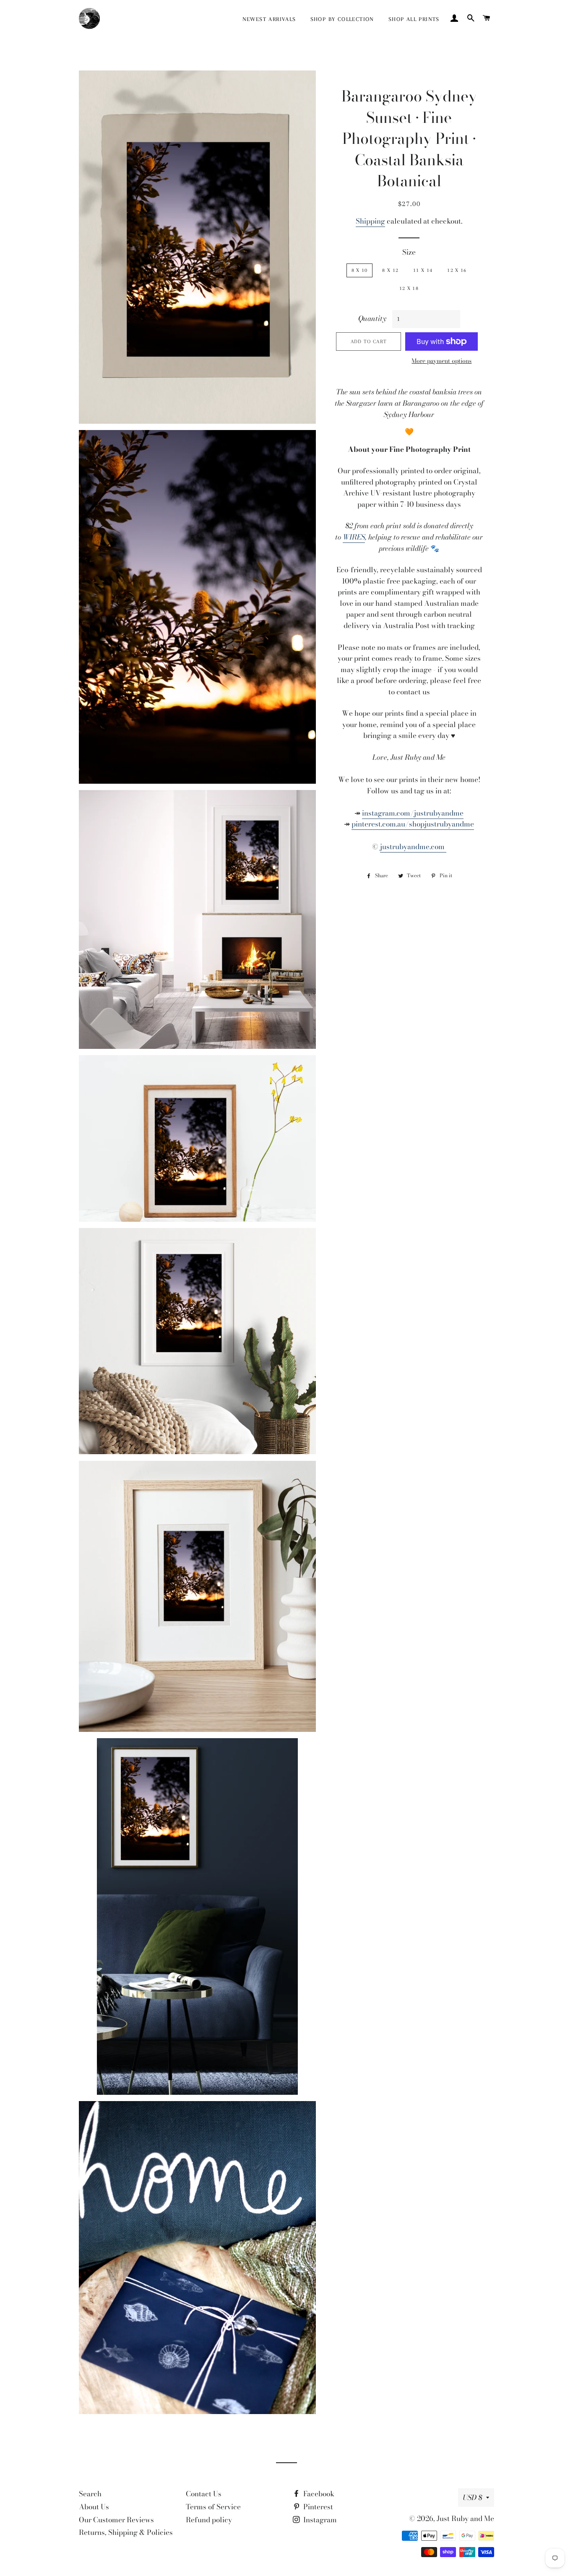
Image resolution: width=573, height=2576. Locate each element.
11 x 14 (423, 270)
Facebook (318, 2494)
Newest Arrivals (269, 19)
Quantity (372, 318)
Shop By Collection (342, 19)
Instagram (319, 2520)
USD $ (472, 2498)
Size (409, 252)
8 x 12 (390, 270)
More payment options (441, 361)
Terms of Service (213, 2507)
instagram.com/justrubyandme (413, 813)
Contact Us (204, 2494)
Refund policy (209, 2520)
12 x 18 (409, 288)
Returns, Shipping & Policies (126, 2532)
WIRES (354, 537)
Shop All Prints (414, 19)
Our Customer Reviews (116, 2520)
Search (90, 2494)
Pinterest (317, 2507)
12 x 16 (457, 270)
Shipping (370, 221)
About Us (94, 2507)
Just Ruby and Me (465, 2519)
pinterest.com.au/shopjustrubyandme (413, 824)
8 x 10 (360, 270)
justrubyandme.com (413, 847)
